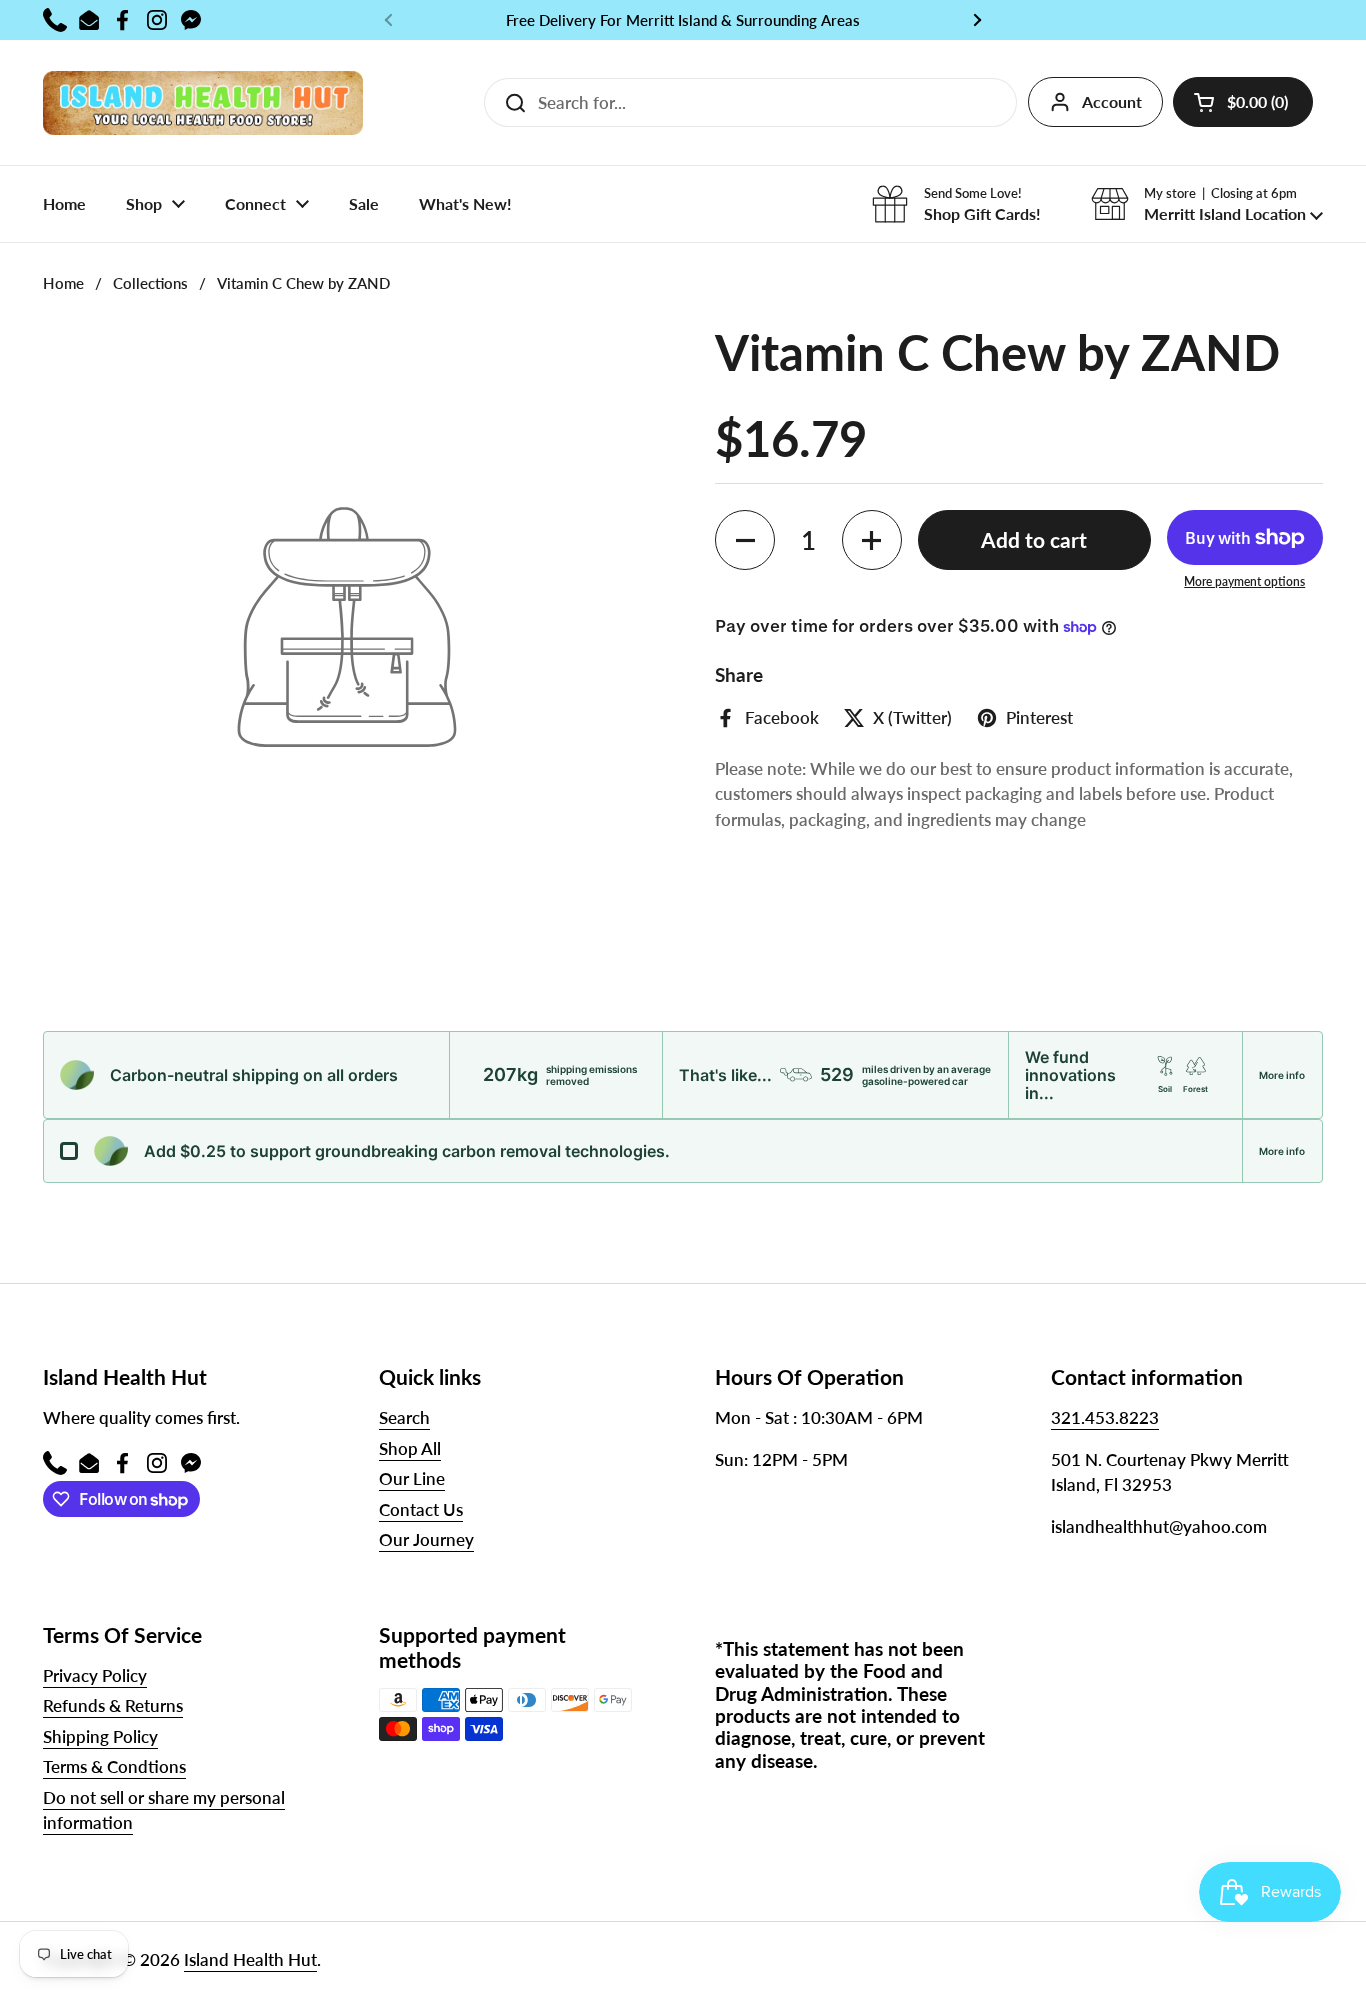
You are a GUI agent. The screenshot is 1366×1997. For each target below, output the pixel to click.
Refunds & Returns (113, 1705)
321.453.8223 (1105, 1417)
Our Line (412, 1478)
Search (404, 1417)
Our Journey (426, 1539)
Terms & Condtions (114, 1766)
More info (1282, 1075)
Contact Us (421, 1509)
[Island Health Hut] (203, 102)
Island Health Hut (250, 1959)
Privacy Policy (95, 1675)
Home (63, 283)
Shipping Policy (100, 1736)
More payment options (1244, 581)
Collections (150, 283)
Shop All (410, 1448)
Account (1112, 101)
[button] (1243, 102)
